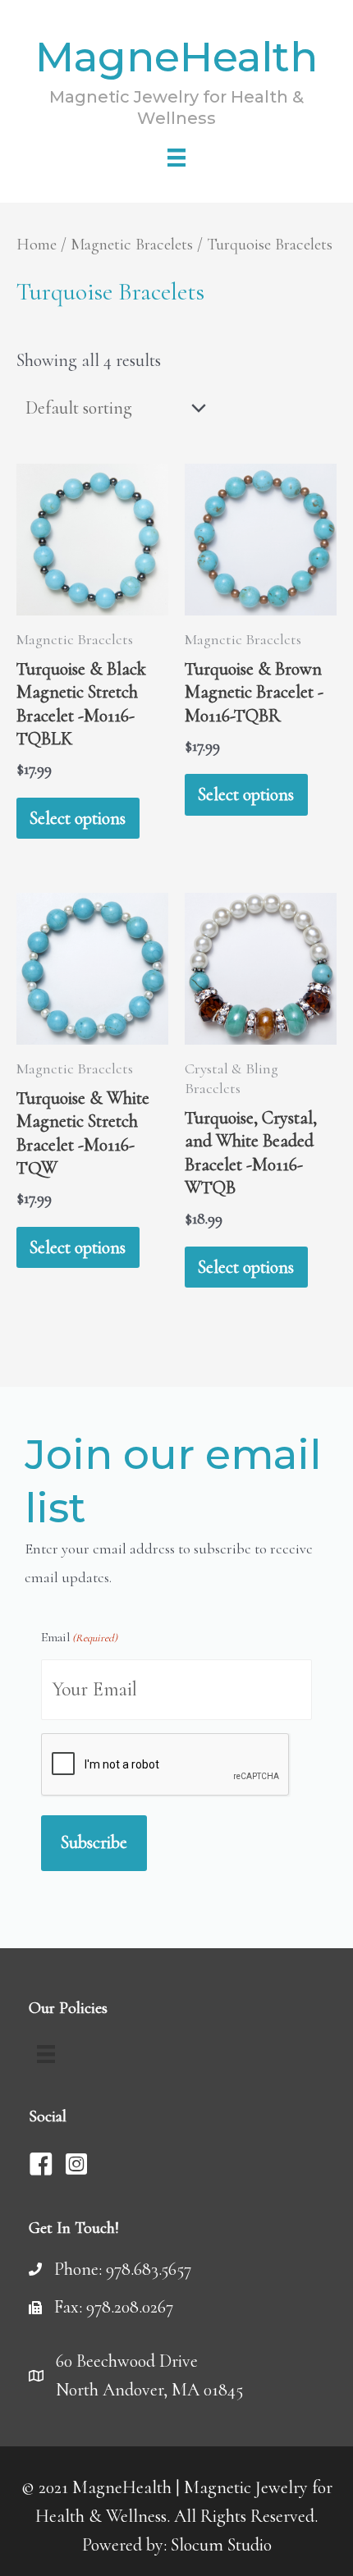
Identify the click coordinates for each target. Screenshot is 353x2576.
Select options (78, 818)
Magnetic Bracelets (132, 244)
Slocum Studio (221, 2545)
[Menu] (176, 158)
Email (79, 1637)
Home (37, 244)
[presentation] (166, 1765)
